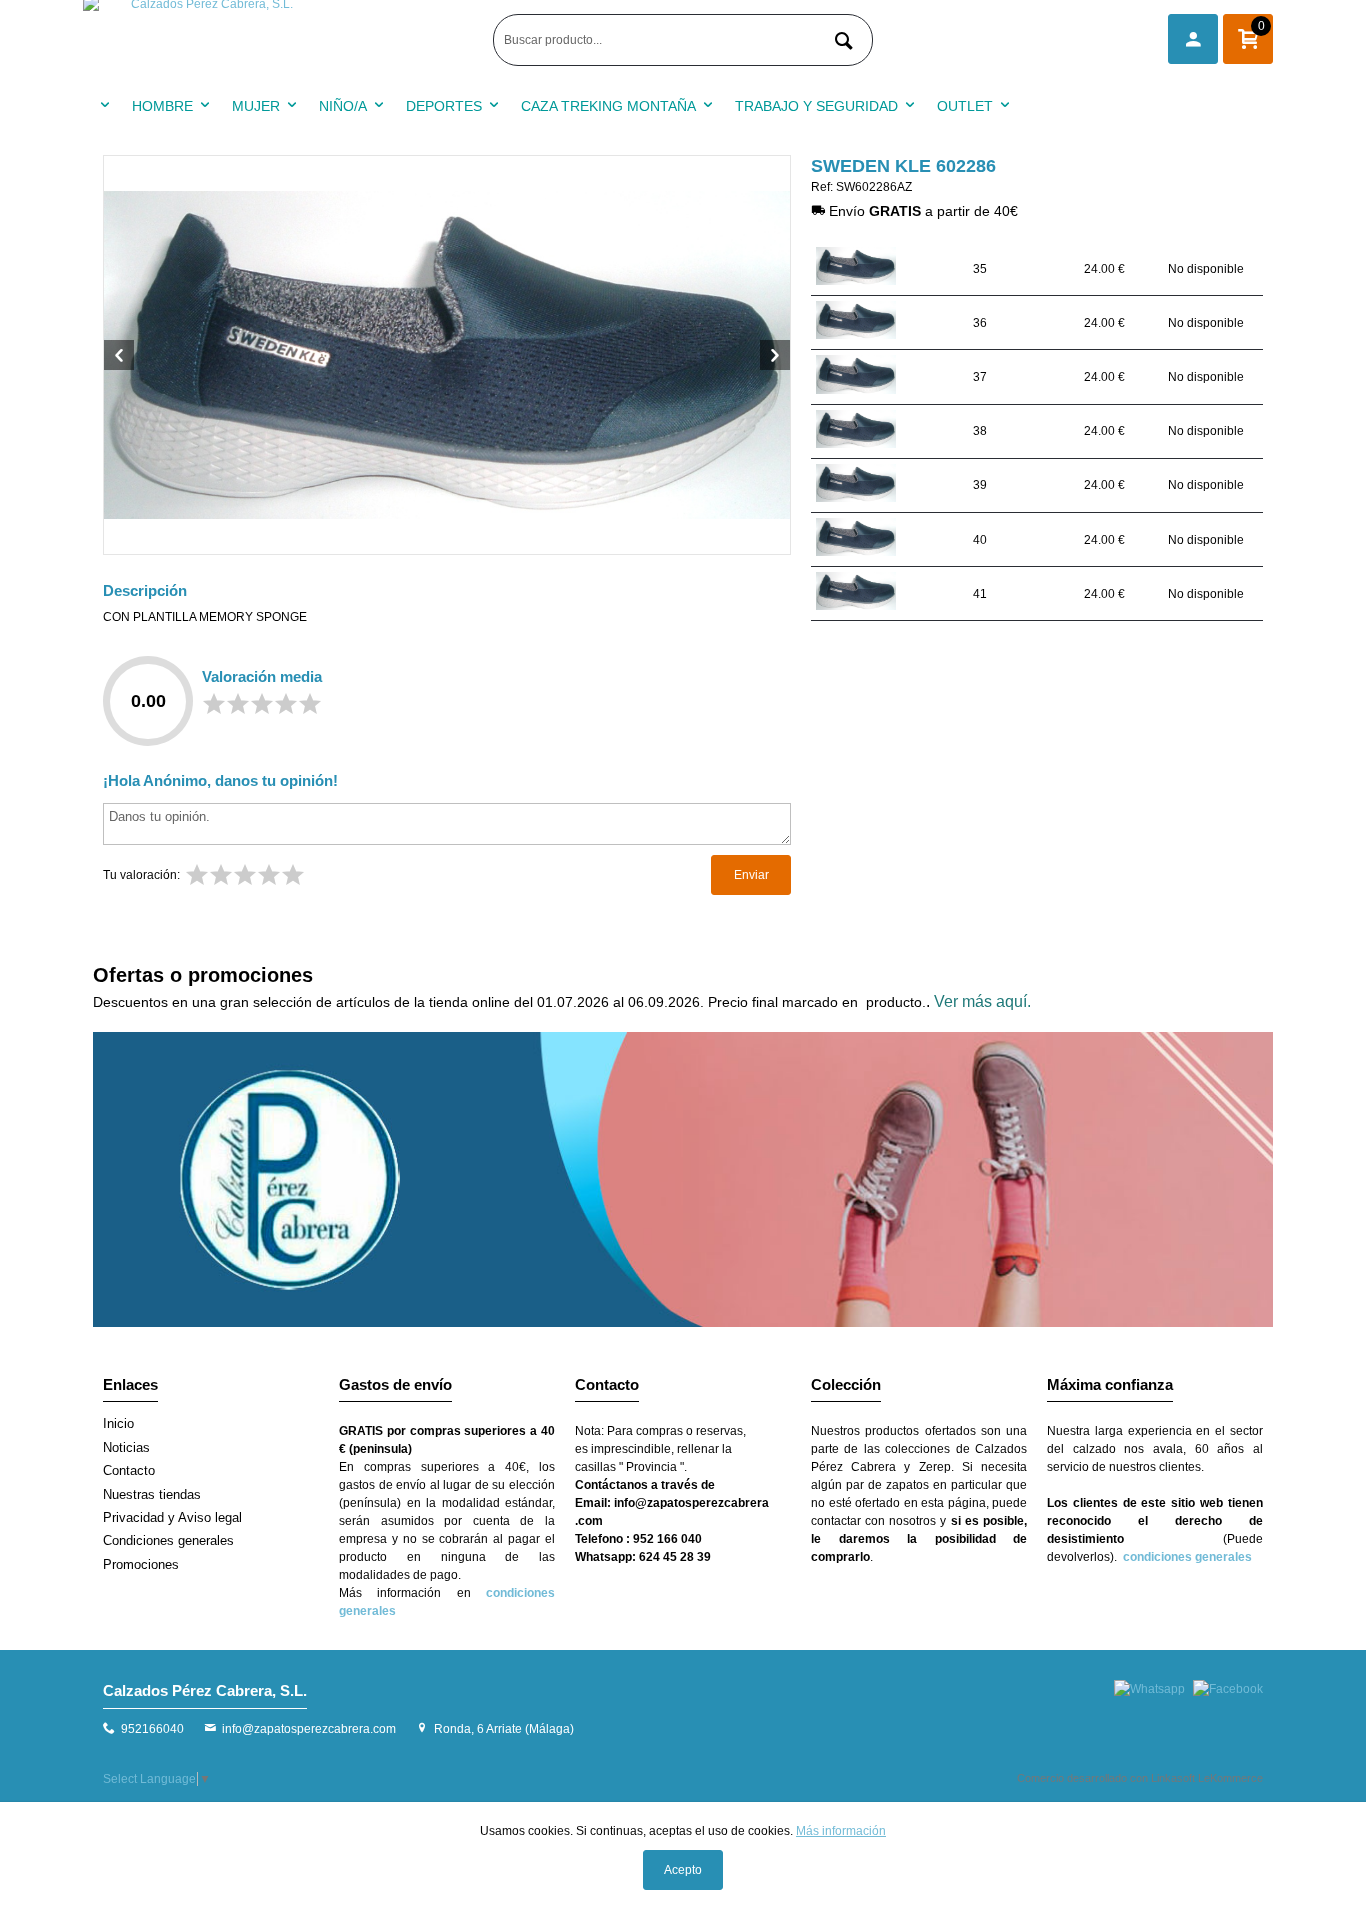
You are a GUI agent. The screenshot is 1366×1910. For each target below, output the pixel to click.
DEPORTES (444, 106)
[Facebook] (1228, 1689)
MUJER (256, 106)
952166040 (152, 1729)
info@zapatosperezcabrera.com (309, 1729)
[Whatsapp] (1149, 1689)
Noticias (126, 1447)
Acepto (683, 1870)
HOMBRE (162, 106)
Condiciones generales (168, 1540)
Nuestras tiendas (152, 1494)
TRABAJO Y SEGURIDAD (816, 106)
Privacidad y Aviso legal (172, 1517)
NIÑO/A (343, 106)
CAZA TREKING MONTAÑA (608, 106)
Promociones (141, 1564)
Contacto (129, 1470)
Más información (841, 1831)
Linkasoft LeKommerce (1207, 1778)
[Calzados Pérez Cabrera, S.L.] (283, 40)
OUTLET (965, 106)
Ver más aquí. (982, 1001)
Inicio (118, 1423)
